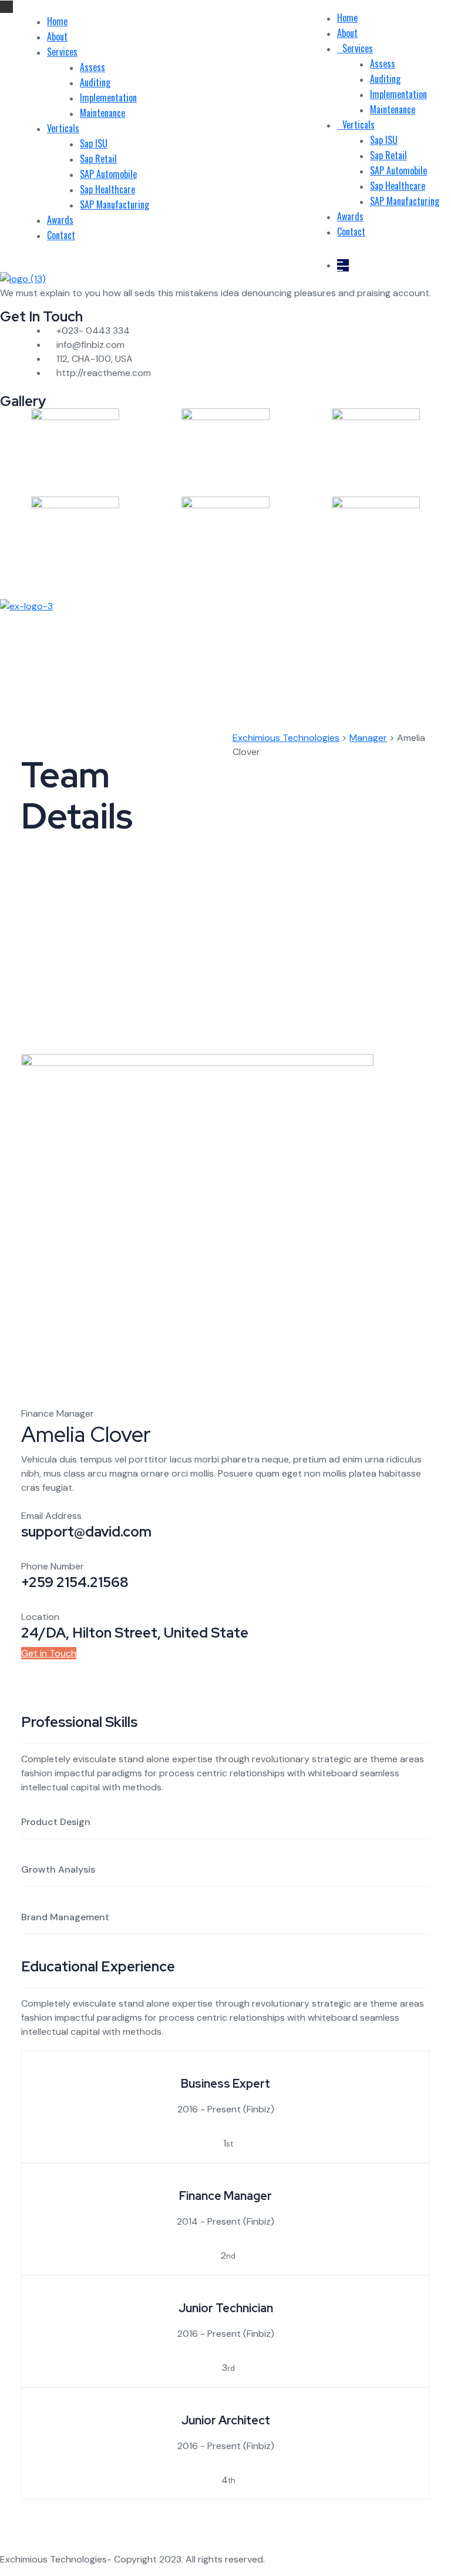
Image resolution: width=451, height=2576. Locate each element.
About (57, 36)
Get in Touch (49, 1653)
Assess (92, 67)
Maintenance (102, 113)
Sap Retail (98, 159)
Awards (60, 220)
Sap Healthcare (107, 189)
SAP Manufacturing (115, 204)
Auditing (95, 82)
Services (62, 52)
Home (57, 21)
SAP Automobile (108, 174)
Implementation (108, 98)
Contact (61, 235)
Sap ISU (94, 143)
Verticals (63, 128)
